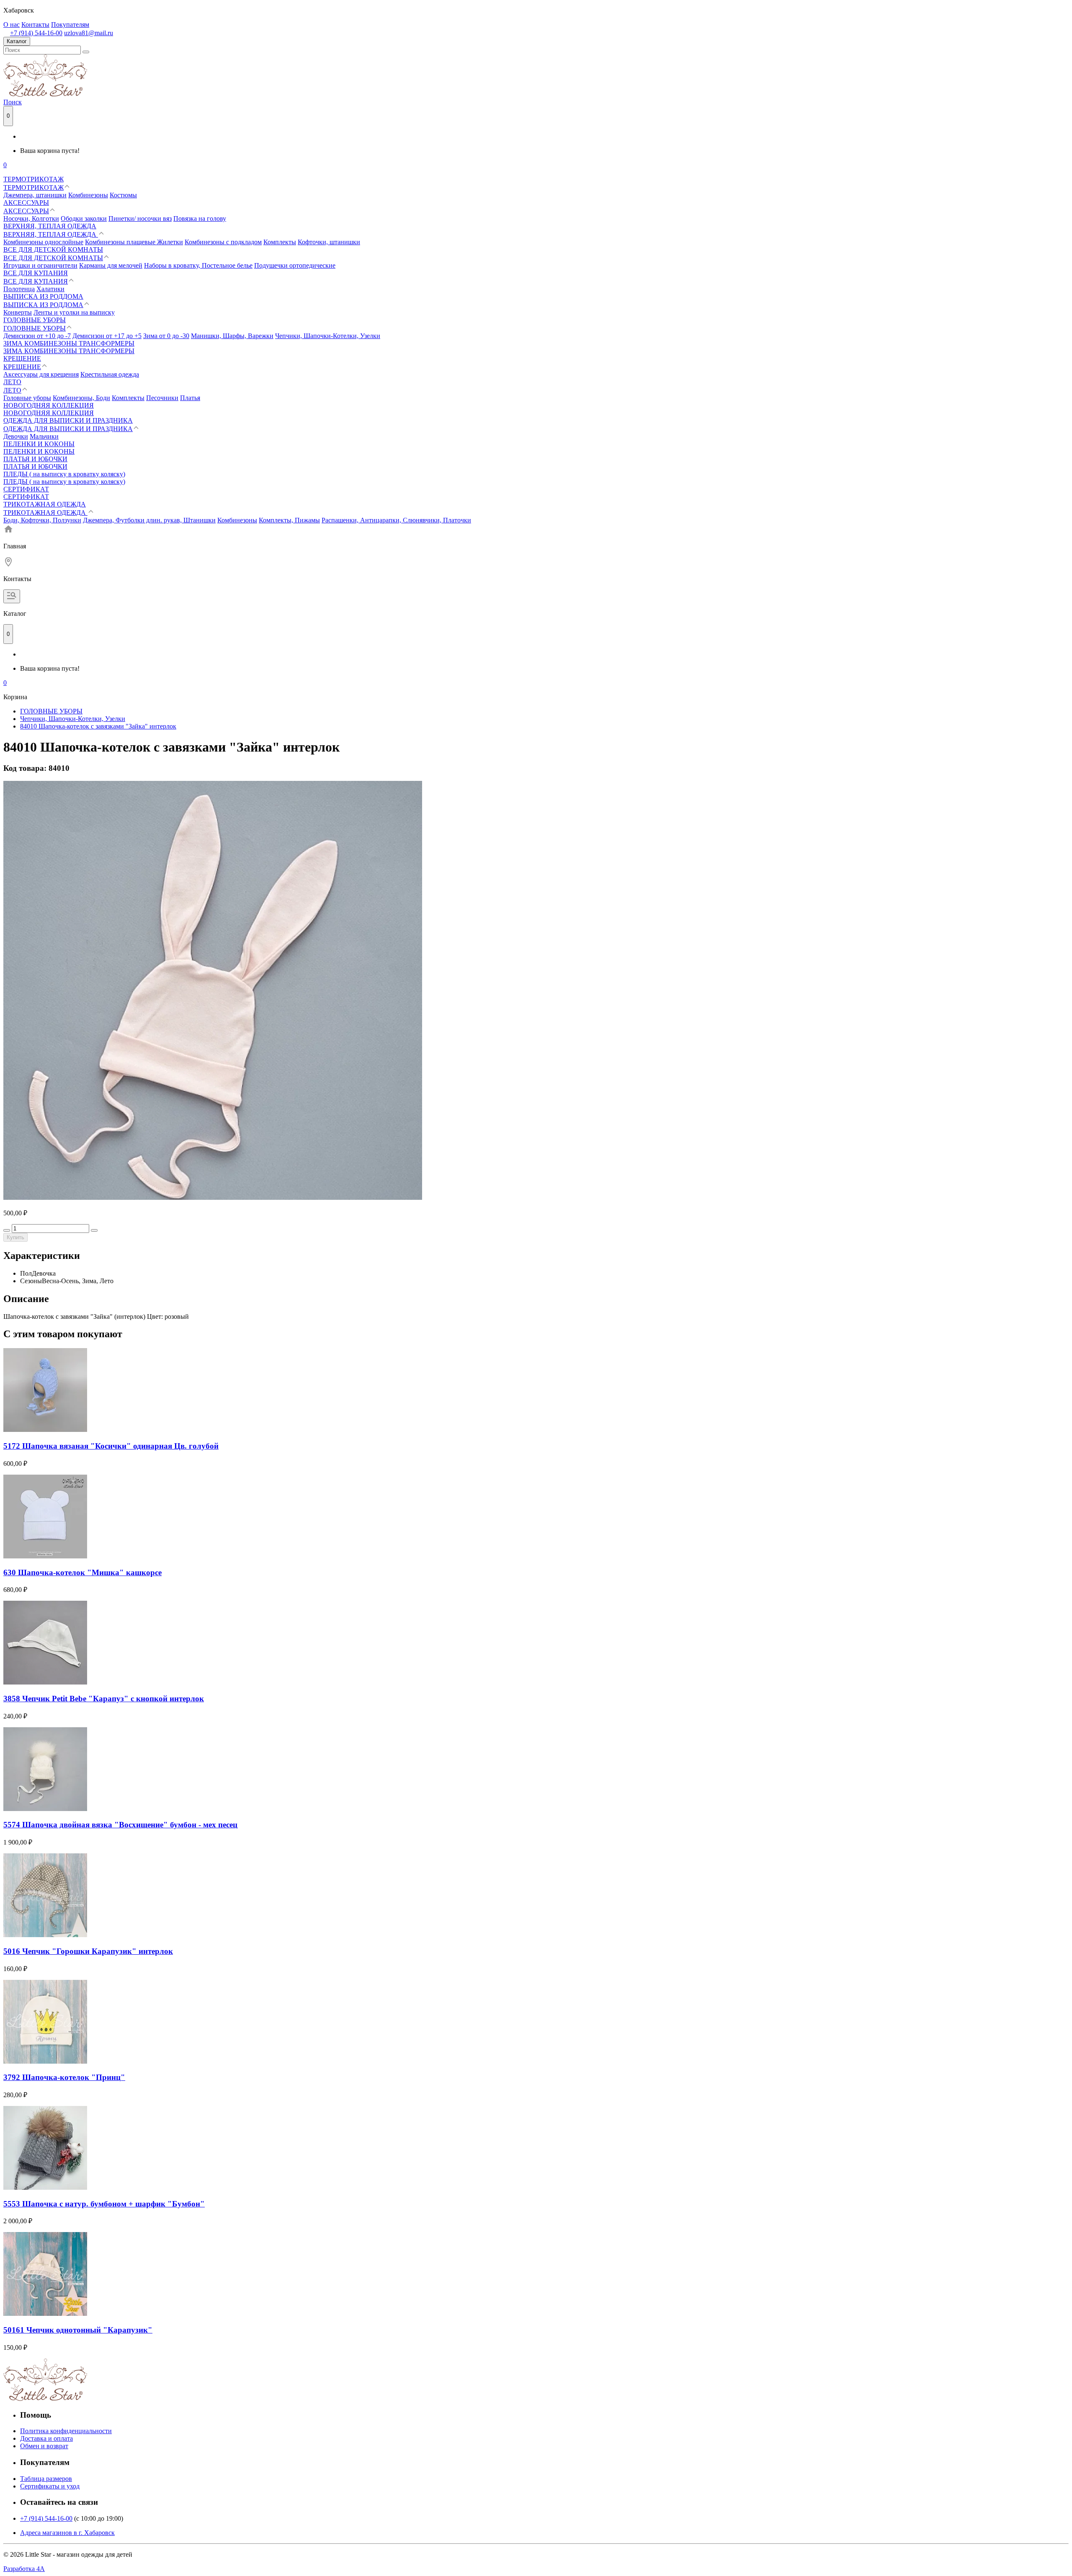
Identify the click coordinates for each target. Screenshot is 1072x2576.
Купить (15, 1237)
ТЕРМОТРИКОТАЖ (33, 179)
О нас (12, 25)
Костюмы (123, 195)
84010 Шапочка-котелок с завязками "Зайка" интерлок (98, 726)
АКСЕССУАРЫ (26, 203)
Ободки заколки (84, 218)
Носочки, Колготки (31, 218)
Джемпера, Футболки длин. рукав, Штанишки (149, 520)
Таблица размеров (46, 2479)
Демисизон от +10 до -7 (37, 336)
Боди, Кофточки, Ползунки (42, 520)
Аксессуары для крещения (41, 374)
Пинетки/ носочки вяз (140, 218)
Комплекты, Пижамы (289, 520)
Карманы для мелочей (111, 265)
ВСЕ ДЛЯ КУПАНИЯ (36, 273)
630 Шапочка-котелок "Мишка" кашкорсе (82, 1572)
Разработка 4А (24, 2569)
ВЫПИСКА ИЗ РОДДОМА (43, 296)
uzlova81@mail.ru (89, 33)
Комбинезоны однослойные (43, 242)
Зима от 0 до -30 (166, 336)
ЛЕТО (12, 382)
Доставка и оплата (46, 2438)
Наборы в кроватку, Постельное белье (198, 265)
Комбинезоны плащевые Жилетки (134, 242)
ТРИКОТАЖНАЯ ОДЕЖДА (45, 504)
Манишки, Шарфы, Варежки (232, 336)
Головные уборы (27, 398)
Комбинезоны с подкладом (223, 242)
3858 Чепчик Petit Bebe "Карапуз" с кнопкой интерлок (104, 1699)
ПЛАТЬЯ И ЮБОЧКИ (35, 459)
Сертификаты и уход (50, 2486)
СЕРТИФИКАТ (26, 489)
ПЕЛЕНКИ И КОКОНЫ (39, 444)
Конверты (18, 312)
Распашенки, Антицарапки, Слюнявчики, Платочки (396, 520)
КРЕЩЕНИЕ (22, 358)
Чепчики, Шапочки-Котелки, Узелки (328, 336)
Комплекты (280, 242)
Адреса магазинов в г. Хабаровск (67, 2533)
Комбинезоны (88, 195)
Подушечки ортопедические (295, 265)
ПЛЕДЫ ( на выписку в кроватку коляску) (64, 474)
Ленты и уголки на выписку (74, 312)
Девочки (16, 436)
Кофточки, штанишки (329, 242)
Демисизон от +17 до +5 (107, 336)
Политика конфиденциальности (66, 2431)
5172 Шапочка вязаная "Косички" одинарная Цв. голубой (111, 1446)
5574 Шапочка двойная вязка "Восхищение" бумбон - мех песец (120, 1825)
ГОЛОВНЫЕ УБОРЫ (35, 320)
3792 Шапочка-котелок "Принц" (64, 2077)
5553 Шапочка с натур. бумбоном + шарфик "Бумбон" (104, 2204)
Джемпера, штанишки (35, 195)
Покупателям (70, 25)
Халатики (50, 289)
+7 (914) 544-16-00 (36, 33)
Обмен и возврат (44, 2446)
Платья (190, 398)
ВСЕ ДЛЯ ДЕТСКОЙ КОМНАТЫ (53, 249)
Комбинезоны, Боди (81, 398)
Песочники (162, 398)
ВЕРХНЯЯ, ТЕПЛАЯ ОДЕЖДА (50, 226)
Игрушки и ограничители (40, 265)
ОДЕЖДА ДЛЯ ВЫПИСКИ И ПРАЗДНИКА (68, 420)
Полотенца (19, 289)
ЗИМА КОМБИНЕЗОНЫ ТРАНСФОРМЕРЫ (69, 343)
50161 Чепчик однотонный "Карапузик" (78, 2330)
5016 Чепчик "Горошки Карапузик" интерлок (88, 1951)
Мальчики (44, 436)
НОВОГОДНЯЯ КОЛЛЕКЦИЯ (49, 405)
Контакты (35, 25)
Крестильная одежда (110, 374)
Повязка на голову (200, 218)
